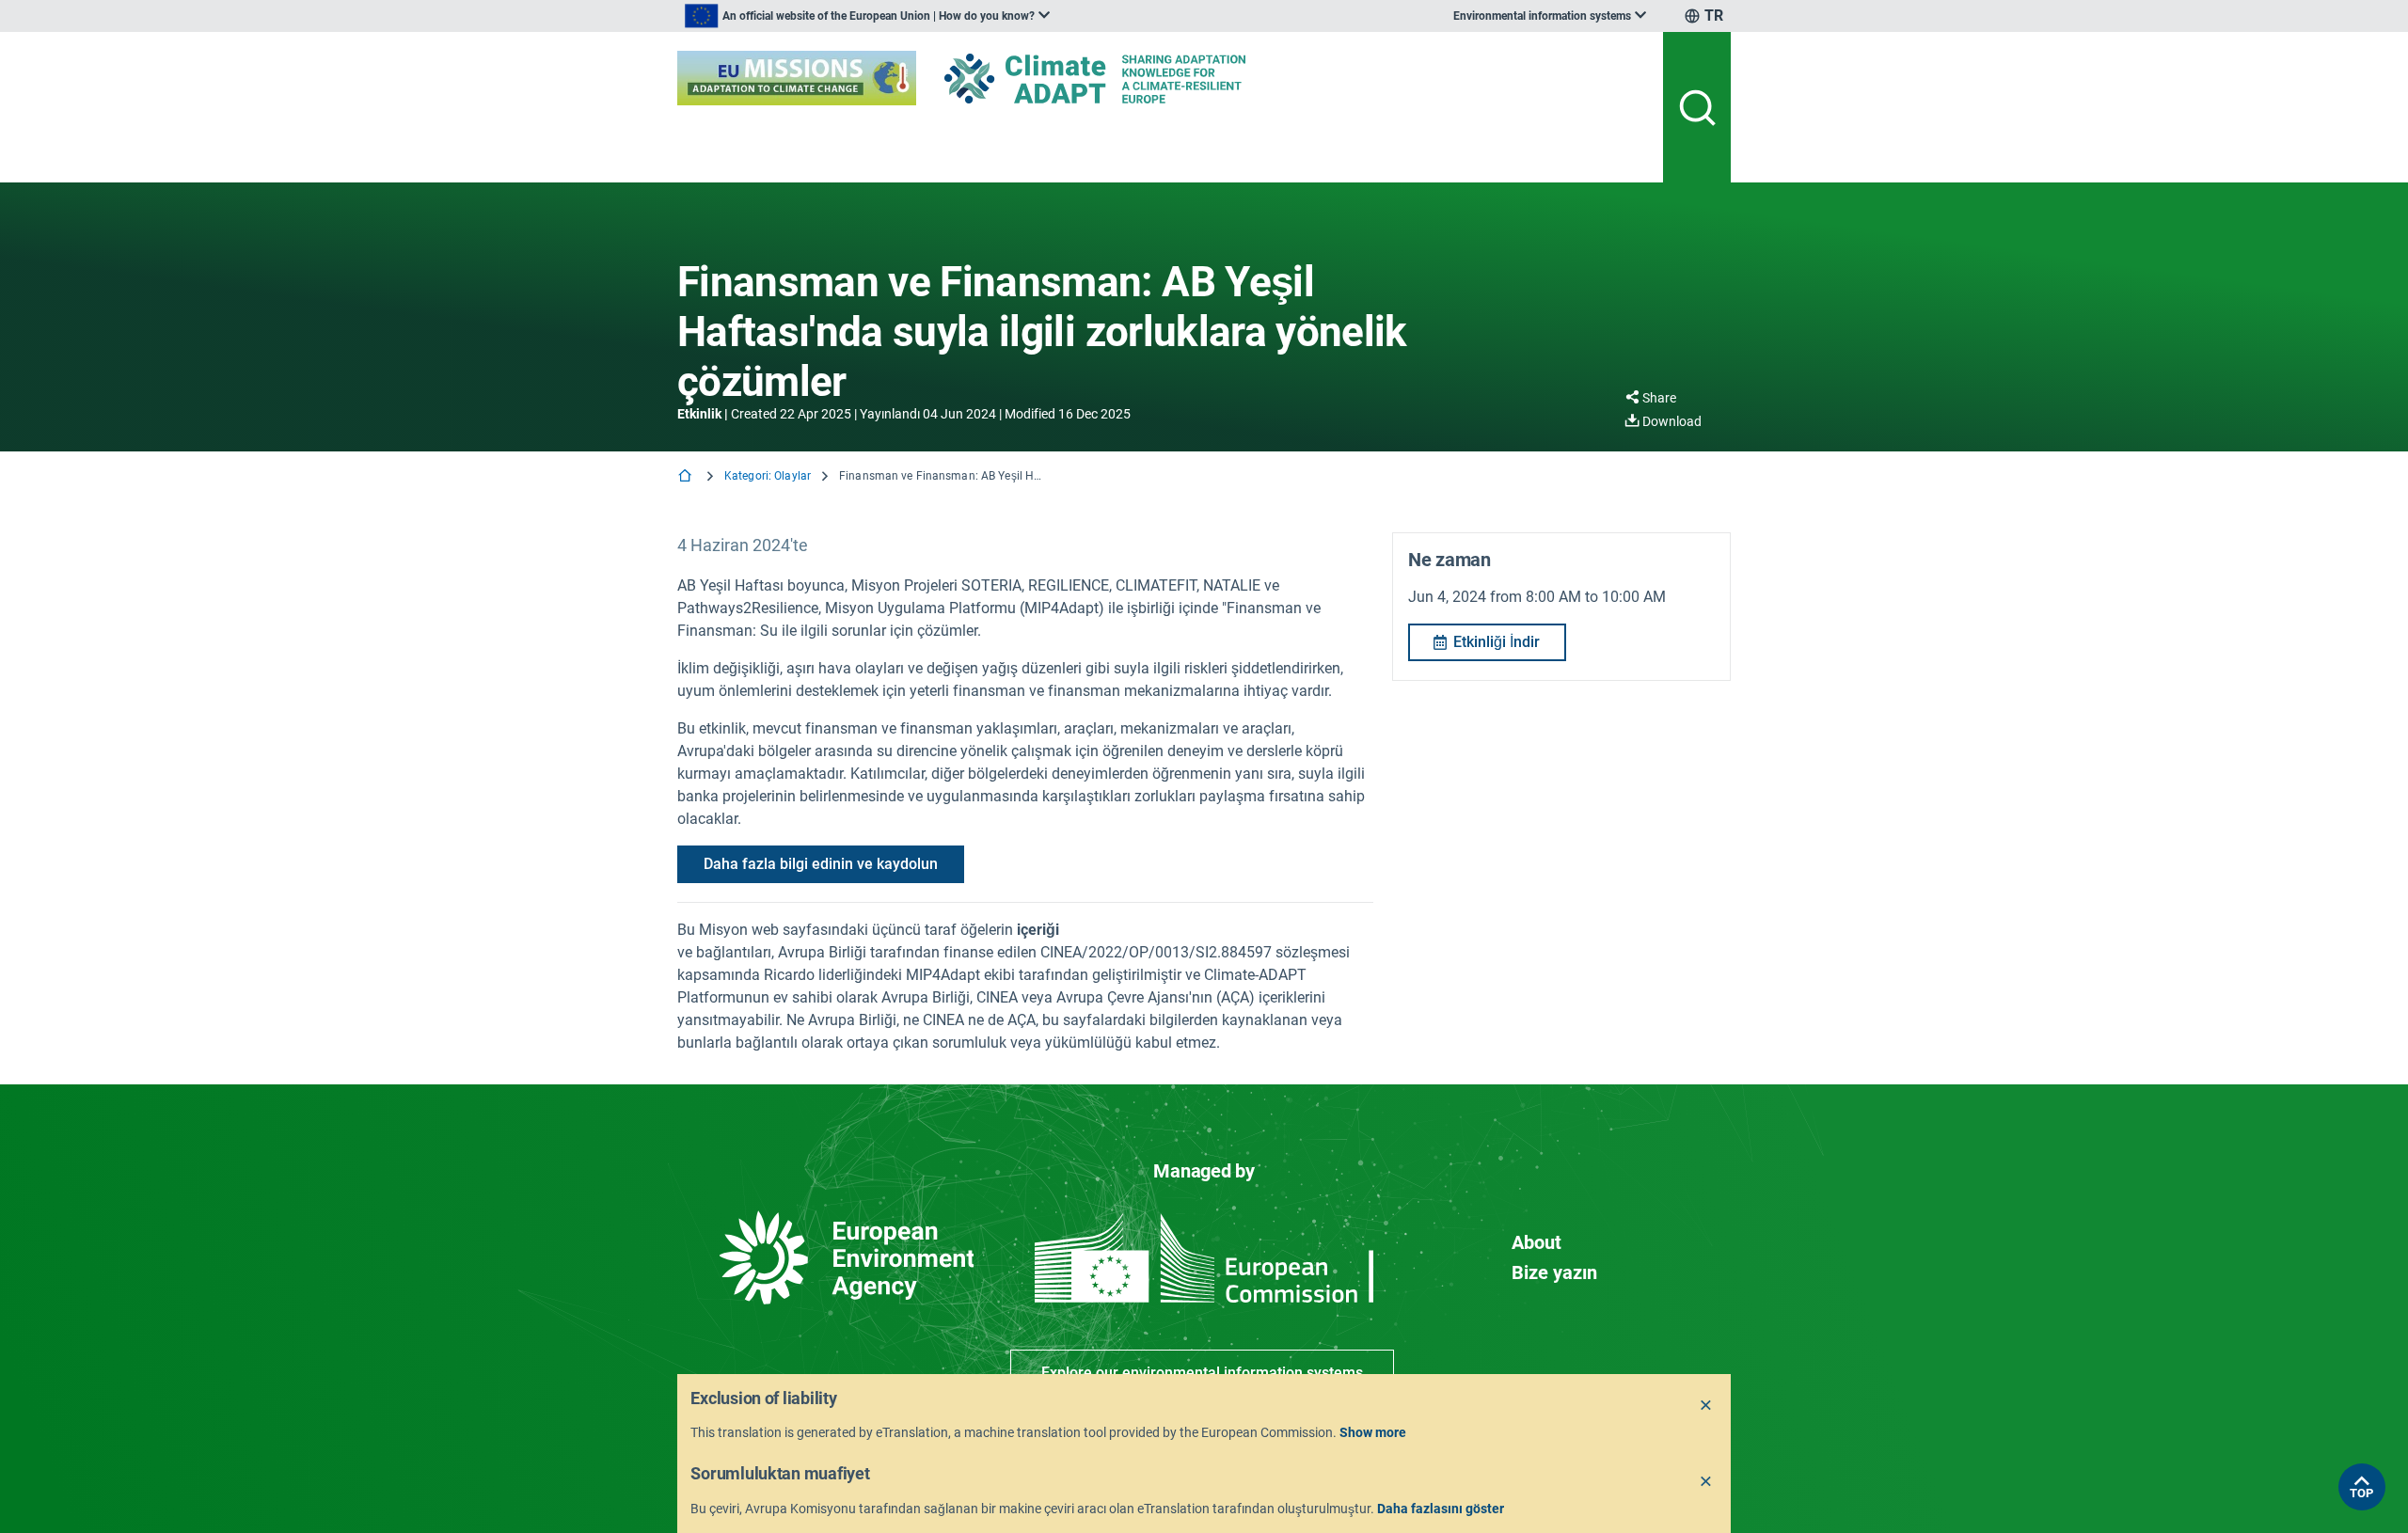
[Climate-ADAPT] (1133, 79)
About (1537, 1242)
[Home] (687, 477)
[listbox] (867, 16)
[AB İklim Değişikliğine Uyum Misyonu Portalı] (797, 78)
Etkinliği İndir (1497, 642)
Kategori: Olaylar (768, 476)
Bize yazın (1554, 1272)
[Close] (1706, 1406)
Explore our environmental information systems (1202, 1373)
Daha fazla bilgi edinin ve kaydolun (821, 864)
